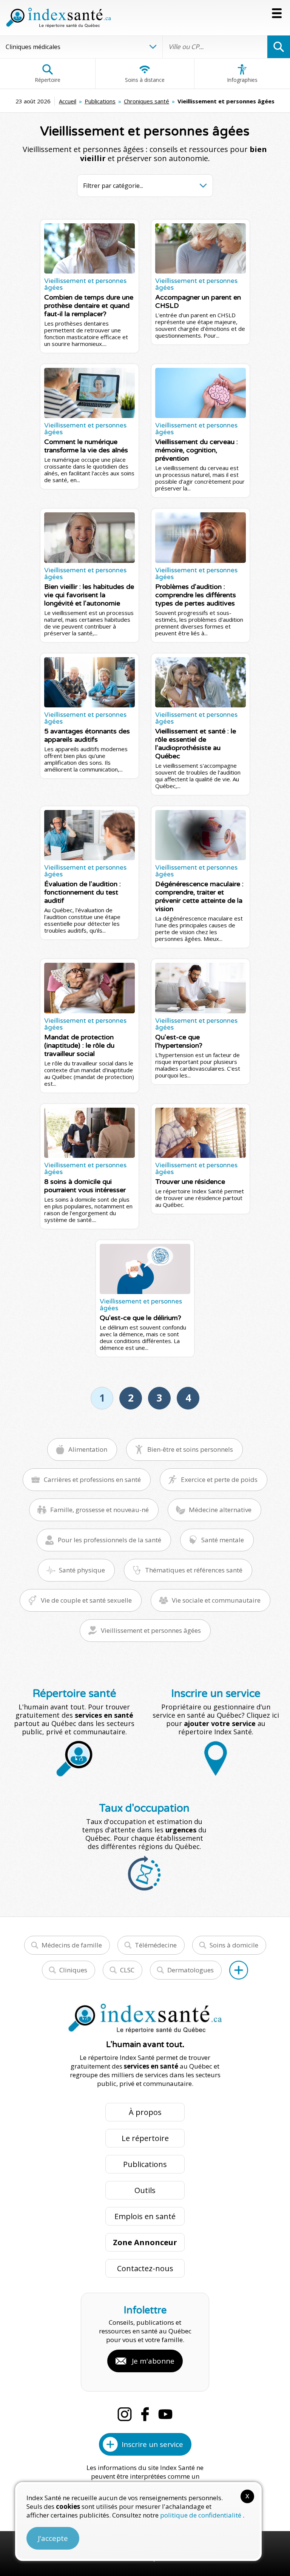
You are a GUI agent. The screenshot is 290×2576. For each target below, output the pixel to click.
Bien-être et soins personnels (190, 1449)
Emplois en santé (145, 2216)
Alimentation (88, 1449)
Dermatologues (191, 1970)
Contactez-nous (145, 2268)
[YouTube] (165, 2414)
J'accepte (53, 2538)
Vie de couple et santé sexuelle (86, 1600)
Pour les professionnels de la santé (110, 1540)
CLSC (127, 1970)
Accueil (68, 101)
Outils (145, 2190)
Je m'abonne (153, 2361)
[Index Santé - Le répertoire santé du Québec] (59, 18)
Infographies (242, 80)
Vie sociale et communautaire (216, 1600)
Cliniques (73, 1970)
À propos (145, 2112)
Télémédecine (156, 1945)
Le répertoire (145, 2138)
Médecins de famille (72, 1945)
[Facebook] (145, 2414)
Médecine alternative (220, 1510)
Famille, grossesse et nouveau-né (99, 1510)
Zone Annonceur (145, 2242)
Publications (100, 101)
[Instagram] (125, 2414)
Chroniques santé (147, 101)
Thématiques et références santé (194, 1570)
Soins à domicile (234, 1945)
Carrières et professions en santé (92, 1479)
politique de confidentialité (201, 2515)
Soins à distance (145, 80)
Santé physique (82, 1570)
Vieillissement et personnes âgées (151, 1630)
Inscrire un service (152, 2444)
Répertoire (48, 80)
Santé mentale (223, 1540)
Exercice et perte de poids (219, 1479)
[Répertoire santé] (239, 1970)
